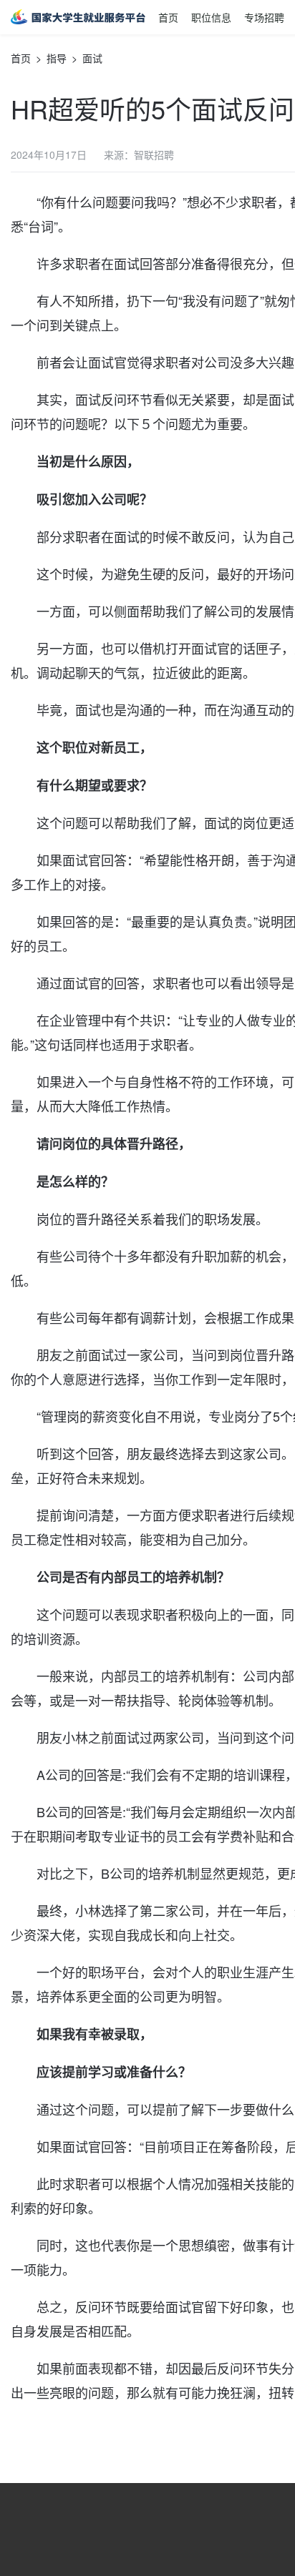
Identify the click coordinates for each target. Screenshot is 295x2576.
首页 (168, 17)
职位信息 (211, 17)
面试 (92, 58)
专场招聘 (264, 17)
